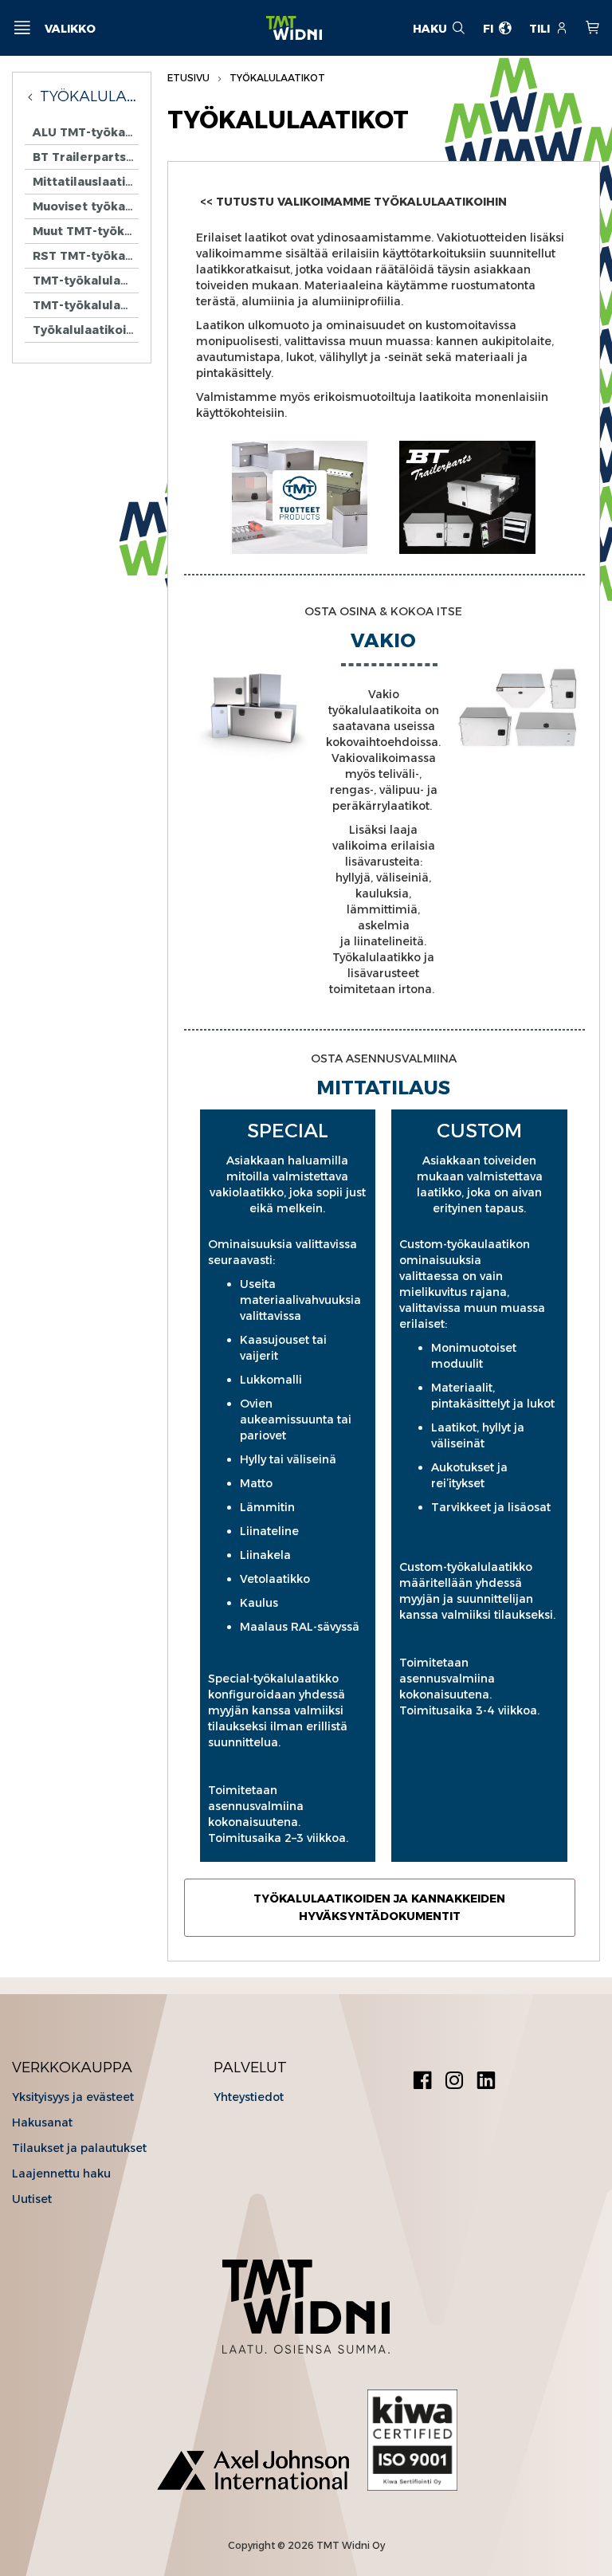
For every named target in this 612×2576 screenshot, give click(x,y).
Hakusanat (42, 2122)
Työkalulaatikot (89, 96)
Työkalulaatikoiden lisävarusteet (86, 330)
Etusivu (190, 78)
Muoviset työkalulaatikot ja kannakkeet (86, 206)
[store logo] (294, 28)
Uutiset (32, 2199)
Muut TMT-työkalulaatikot (86, 231)
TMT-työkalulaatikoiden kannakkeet (86, 281)
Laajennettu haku (61, 2173)
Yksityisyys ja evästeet (73, 2097)
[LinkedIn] (486, 2082)
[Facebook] (422, 2082)
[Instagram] (454, 2082)
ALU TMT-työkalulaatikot (86, 132)
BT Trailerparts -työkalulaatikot (86, 157)
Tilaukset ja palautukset (79, 2148)
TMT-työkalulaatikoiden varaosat (86, 305)
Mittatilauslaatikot (86, 182)
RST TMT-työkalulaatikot (86, 256)
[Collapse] (32, 96)
